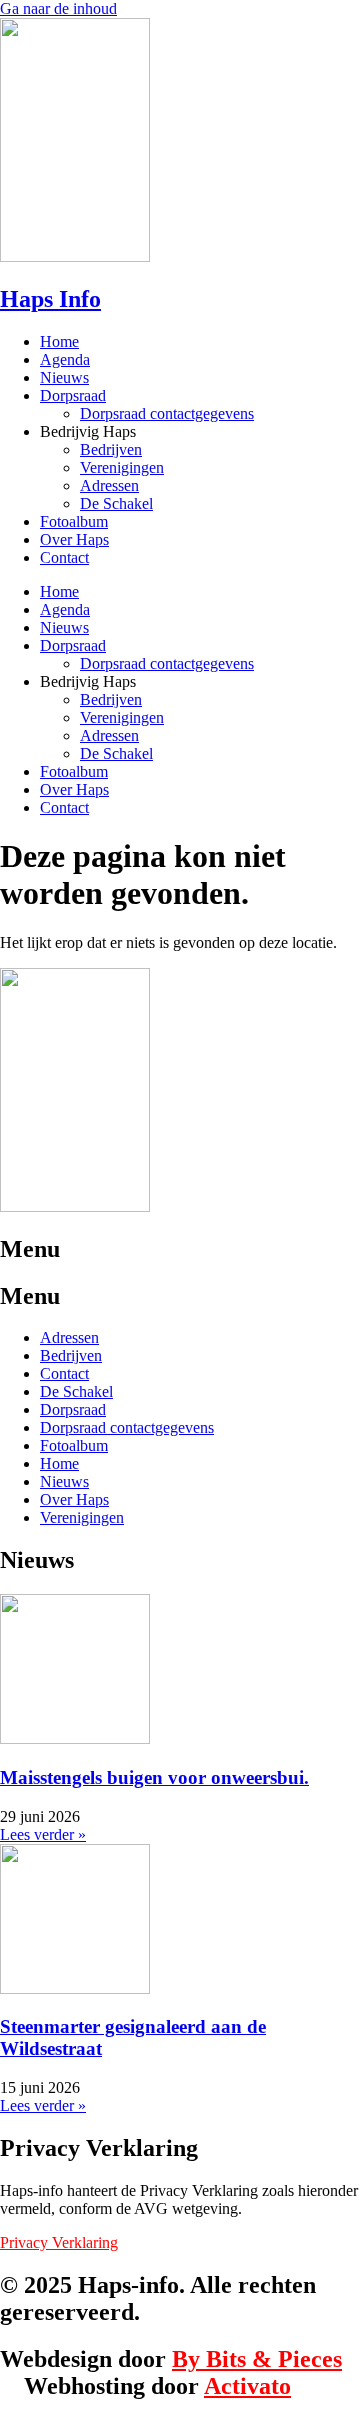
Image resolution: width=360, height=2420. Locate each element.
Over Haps (74, 539)
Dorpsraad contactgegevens (167, 413)
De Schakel (116, 503)
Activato (247, 2386)
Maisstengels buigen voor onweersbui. (154, 1777)
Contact (64, 557)
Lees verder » (43, 1834)
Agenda (65, 359)
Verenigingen (122, 467)
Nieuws (64, 377)
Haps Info (50, 299)
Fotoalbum (74, 521)
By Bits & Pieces (257, 2359)
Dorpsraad (73, 395)
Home (59, 341)
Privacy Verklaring (59, 2242)
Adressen (109, 485)
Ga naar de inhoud (58, 8)
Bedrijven (111, 449)
